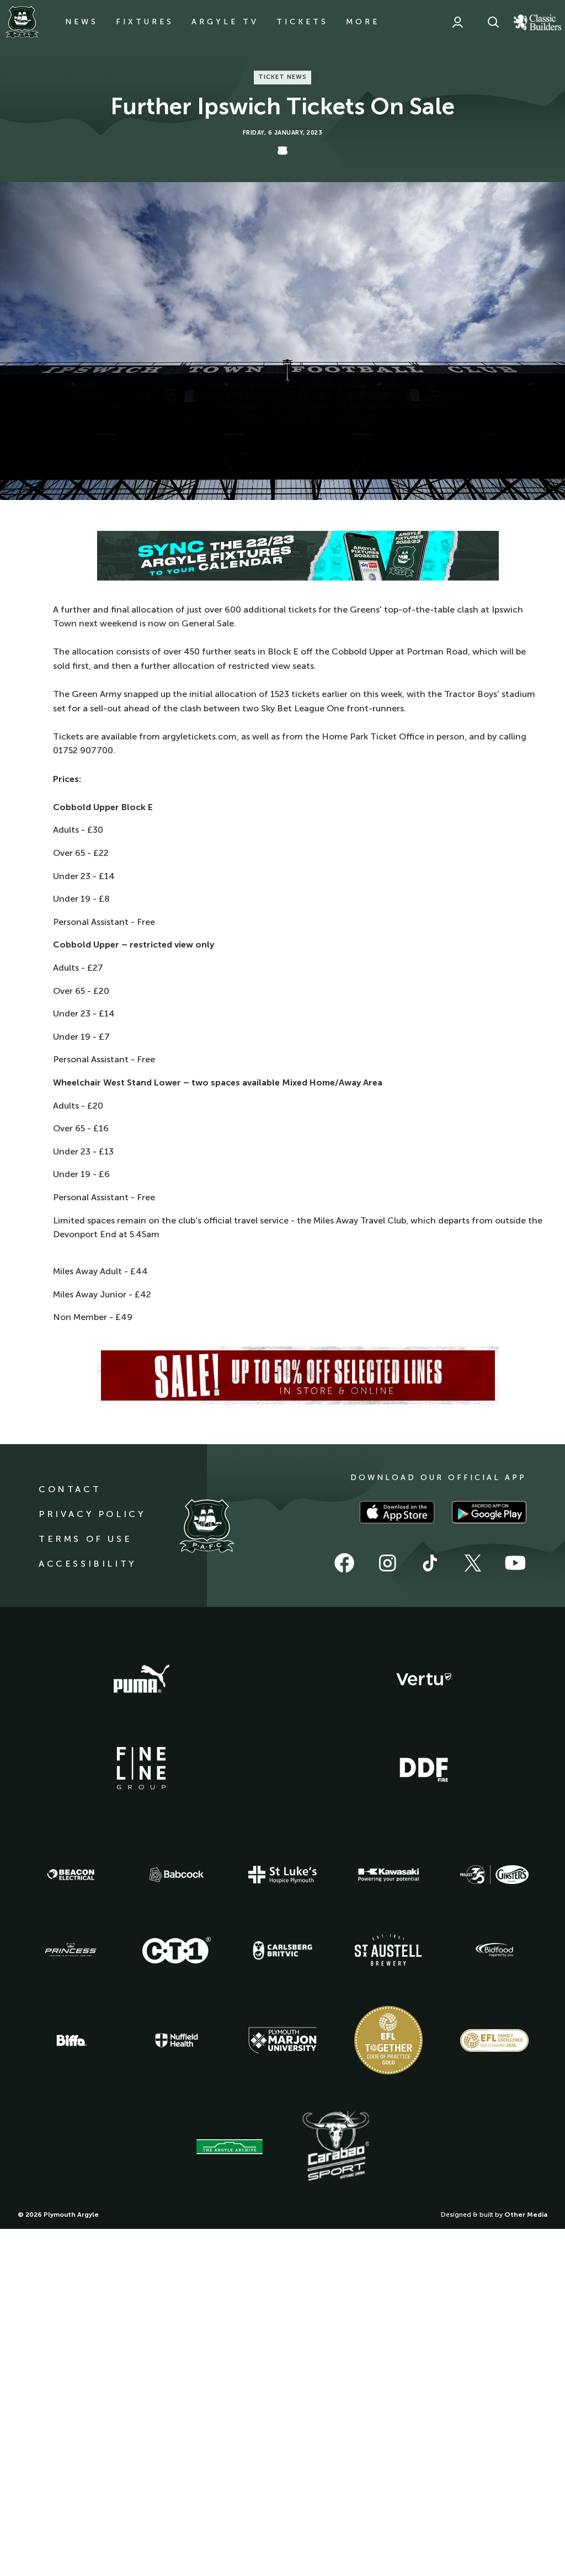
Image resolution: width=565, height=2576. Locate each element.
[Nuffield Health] (177, 2040)
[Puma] (141, 1679)
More (363, 22)
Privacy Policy (92, 1514)
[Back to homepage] (22, 22)
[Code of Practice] (388, 2040)
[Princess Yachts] (71, 1950)
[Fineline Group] (141, 1768)
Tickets (302, 22)
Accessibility (87, 1564)
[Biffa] (71, 2041)
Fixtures (145, 22)
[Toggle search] (493, 22)
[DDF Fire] (424, 1768)
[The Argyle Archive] (230, 2147)
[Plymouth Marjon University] (282, 2041)
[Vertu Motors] (424, 1679)
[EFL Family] (494, 2040)
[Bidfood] (494, 1950)
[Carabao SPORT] (335, 2146)
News (82, 22)
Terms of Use (85, 1539)
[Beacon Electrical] (71, 1875)
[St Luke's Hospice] (282, 1875)
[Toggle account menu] (457, 22)
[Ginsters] (494, 1875)
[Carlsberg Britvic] (282, 1950)
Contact (70, 1489)
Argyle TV (225, 22)
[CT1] (177, 1950)
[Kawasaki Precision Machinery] (388, 1875)
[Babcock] (177, 1874)
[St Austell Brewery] (388, 1950)
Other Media (526, 2215)
